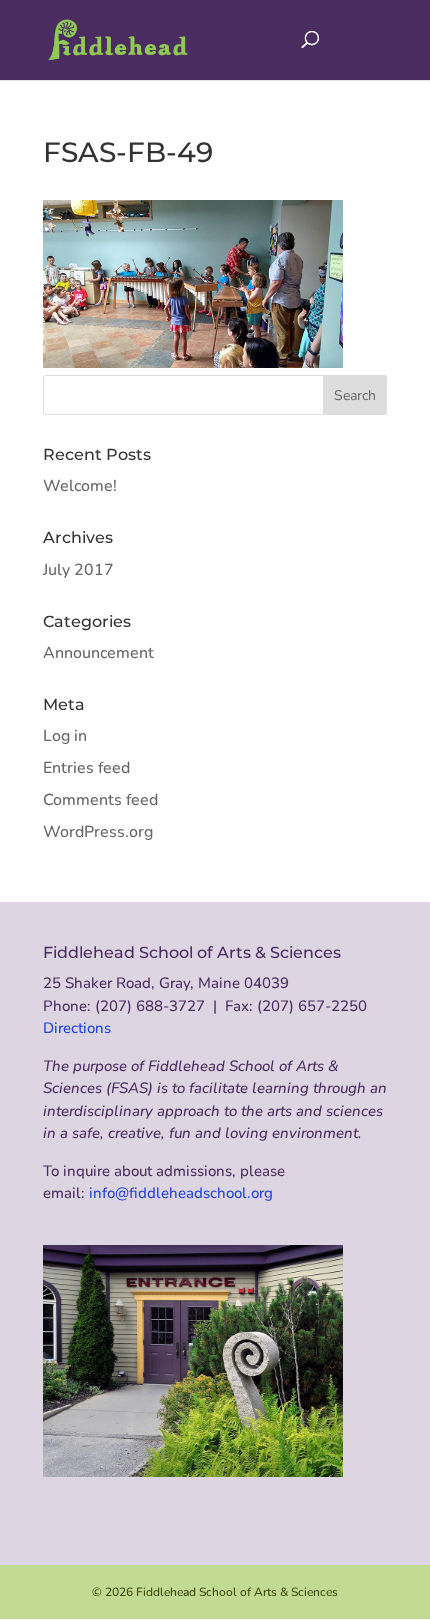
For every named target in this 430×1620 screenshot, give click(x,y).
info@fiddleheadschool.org (181, 1193)
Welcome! (80, 486)
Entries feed (86, 768)
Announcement (98, 653)
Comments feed (100, 800)
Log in (65, 736)
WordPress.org (98, 832)
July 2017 (78, 570)
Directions (77, 1028)
